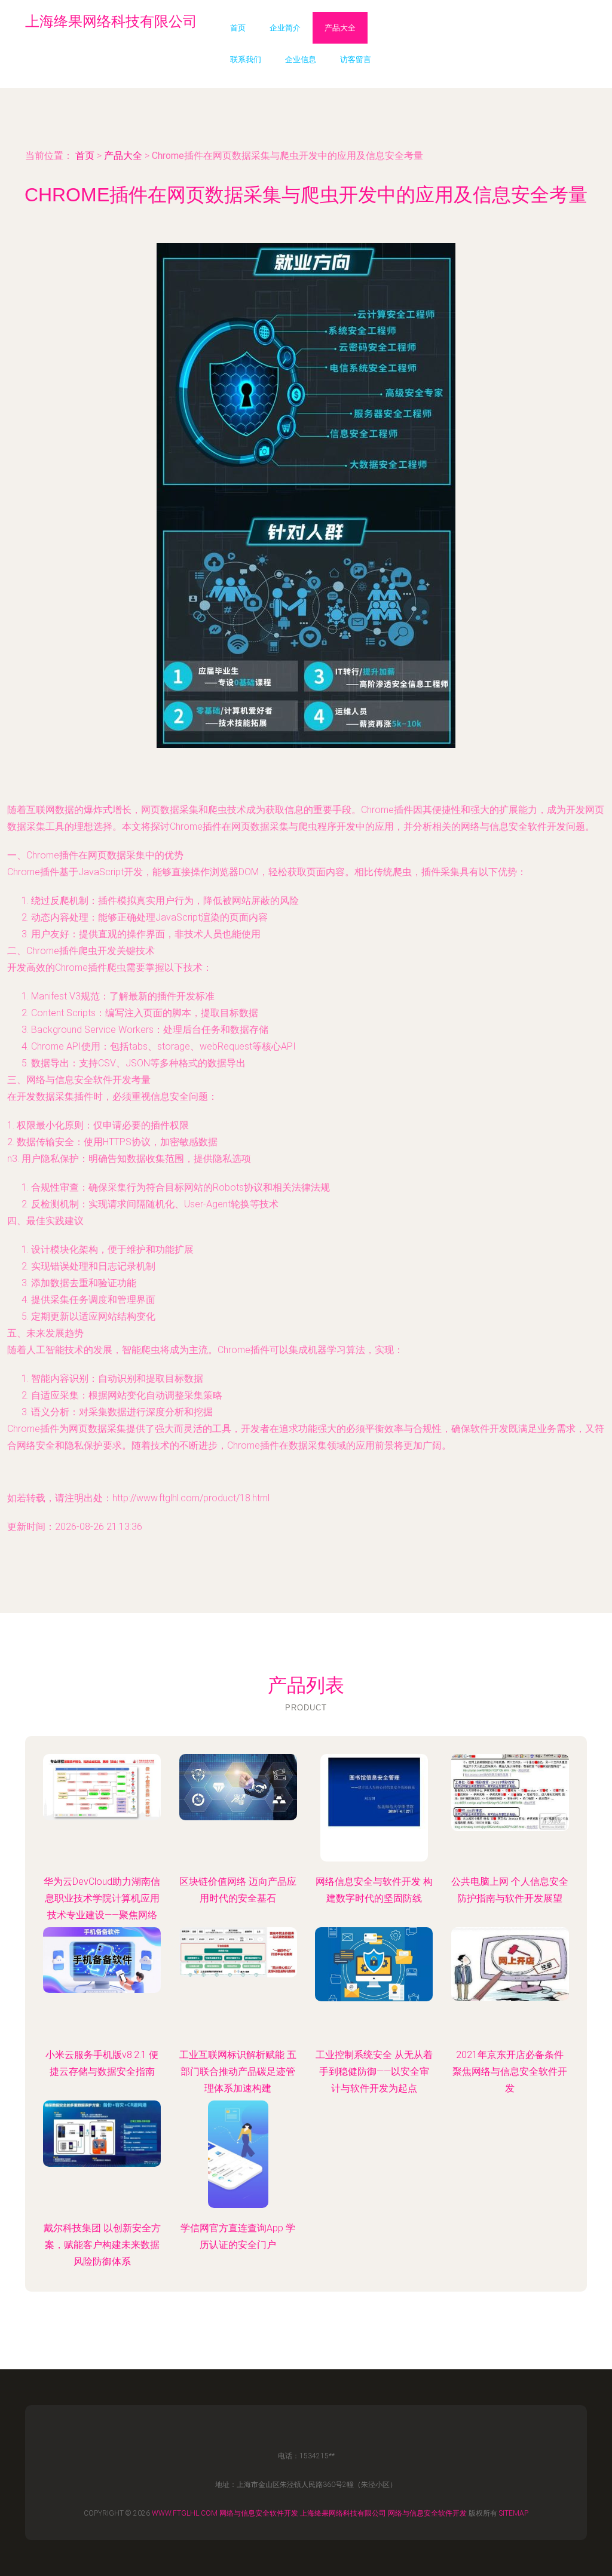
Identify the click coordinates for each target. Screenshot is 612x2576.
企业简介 (285, 28)
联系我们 (246, 59)
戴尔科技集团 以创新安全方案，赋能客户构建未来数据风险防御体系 (102, 2245)
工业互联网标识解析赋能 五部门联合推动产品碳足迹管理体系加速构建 (238, 2071)
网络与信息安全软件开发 (259, 2513)
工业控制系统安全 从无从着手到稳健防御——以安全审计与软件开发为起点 (374, 2071)
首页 (238, 28)
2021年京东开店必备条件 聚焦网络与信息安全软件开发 (510, 2071)
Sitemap (514, 2513)
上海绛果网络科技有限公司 (343, 2513)
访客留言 (356, 59)
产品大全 (340, 28)
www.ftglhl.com (185, 2513)
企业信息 (301, 59)
